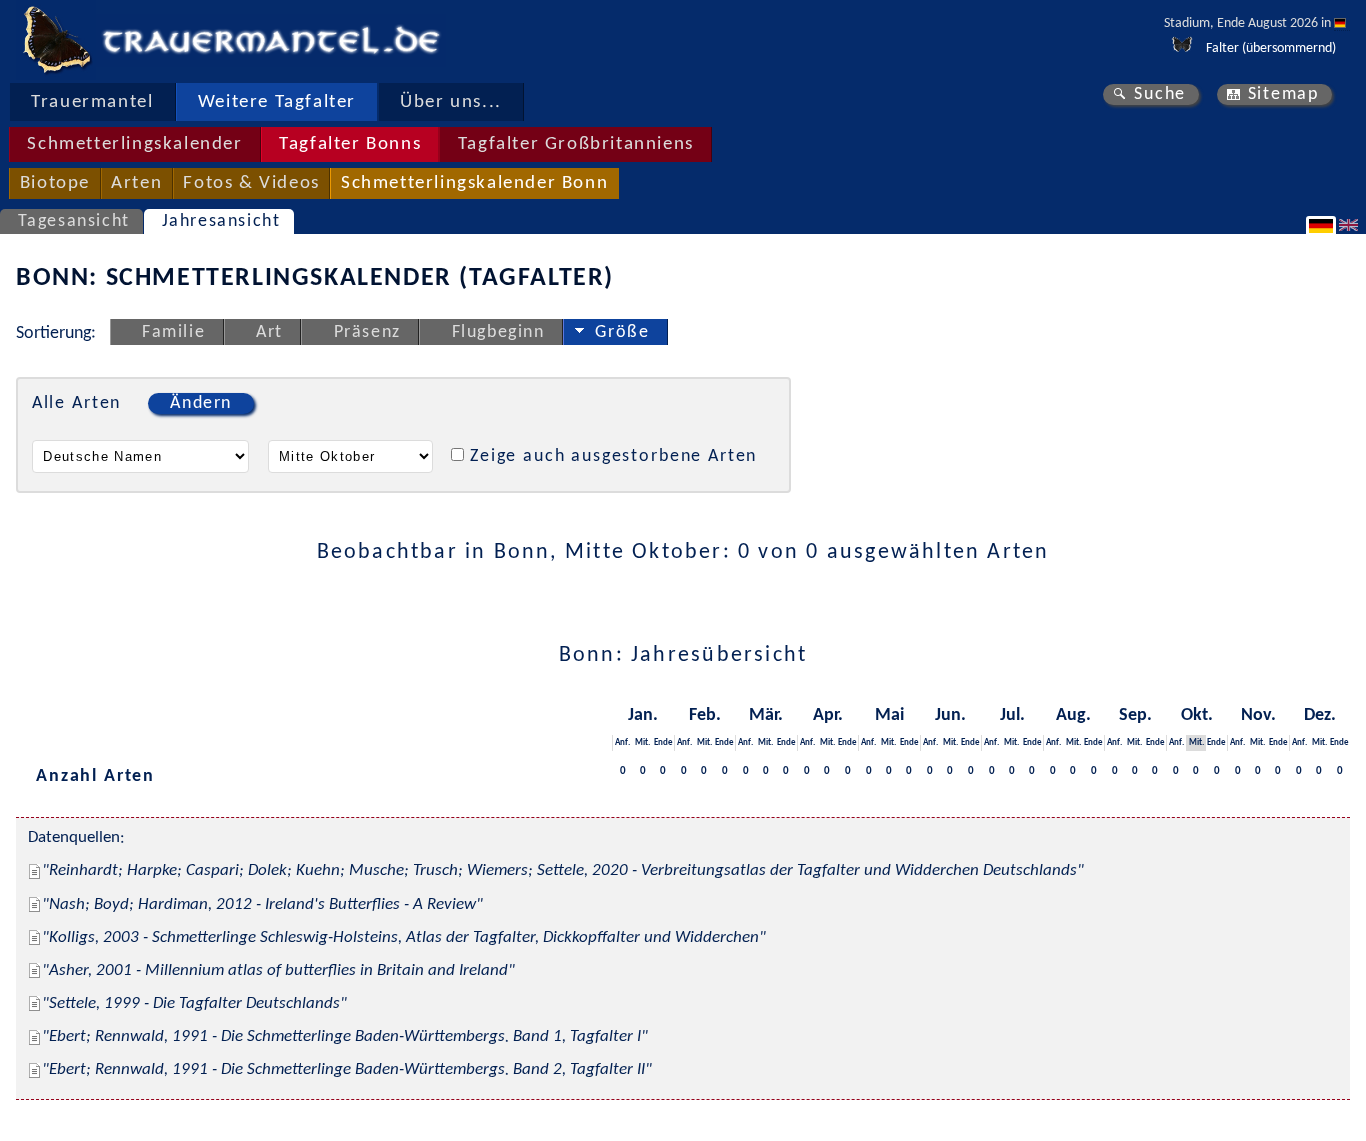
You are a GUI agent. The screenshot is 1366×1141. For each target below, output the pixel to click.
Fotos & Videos (251, 183)
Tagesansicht (74, 221)
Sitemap (1283, 94)
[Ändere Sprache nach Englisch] (1351, 225)
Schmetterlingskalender (134, 144)
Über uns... (451, 102)
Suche (1160, 94)
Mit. (642, 742)
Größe (622, 332)
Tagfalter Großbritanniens (576, 144)
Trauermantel (92, 102)
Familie (173, 332)
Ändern (201, 403)
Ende (663, 742)
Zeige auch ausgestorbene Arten (613, 456)
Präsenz (367, 332)
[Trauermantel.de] (56, 40)
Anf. (622, 742)
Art (269, 332)
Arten (136, 183)
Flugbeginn (498, 332)
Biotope (55, 183)
